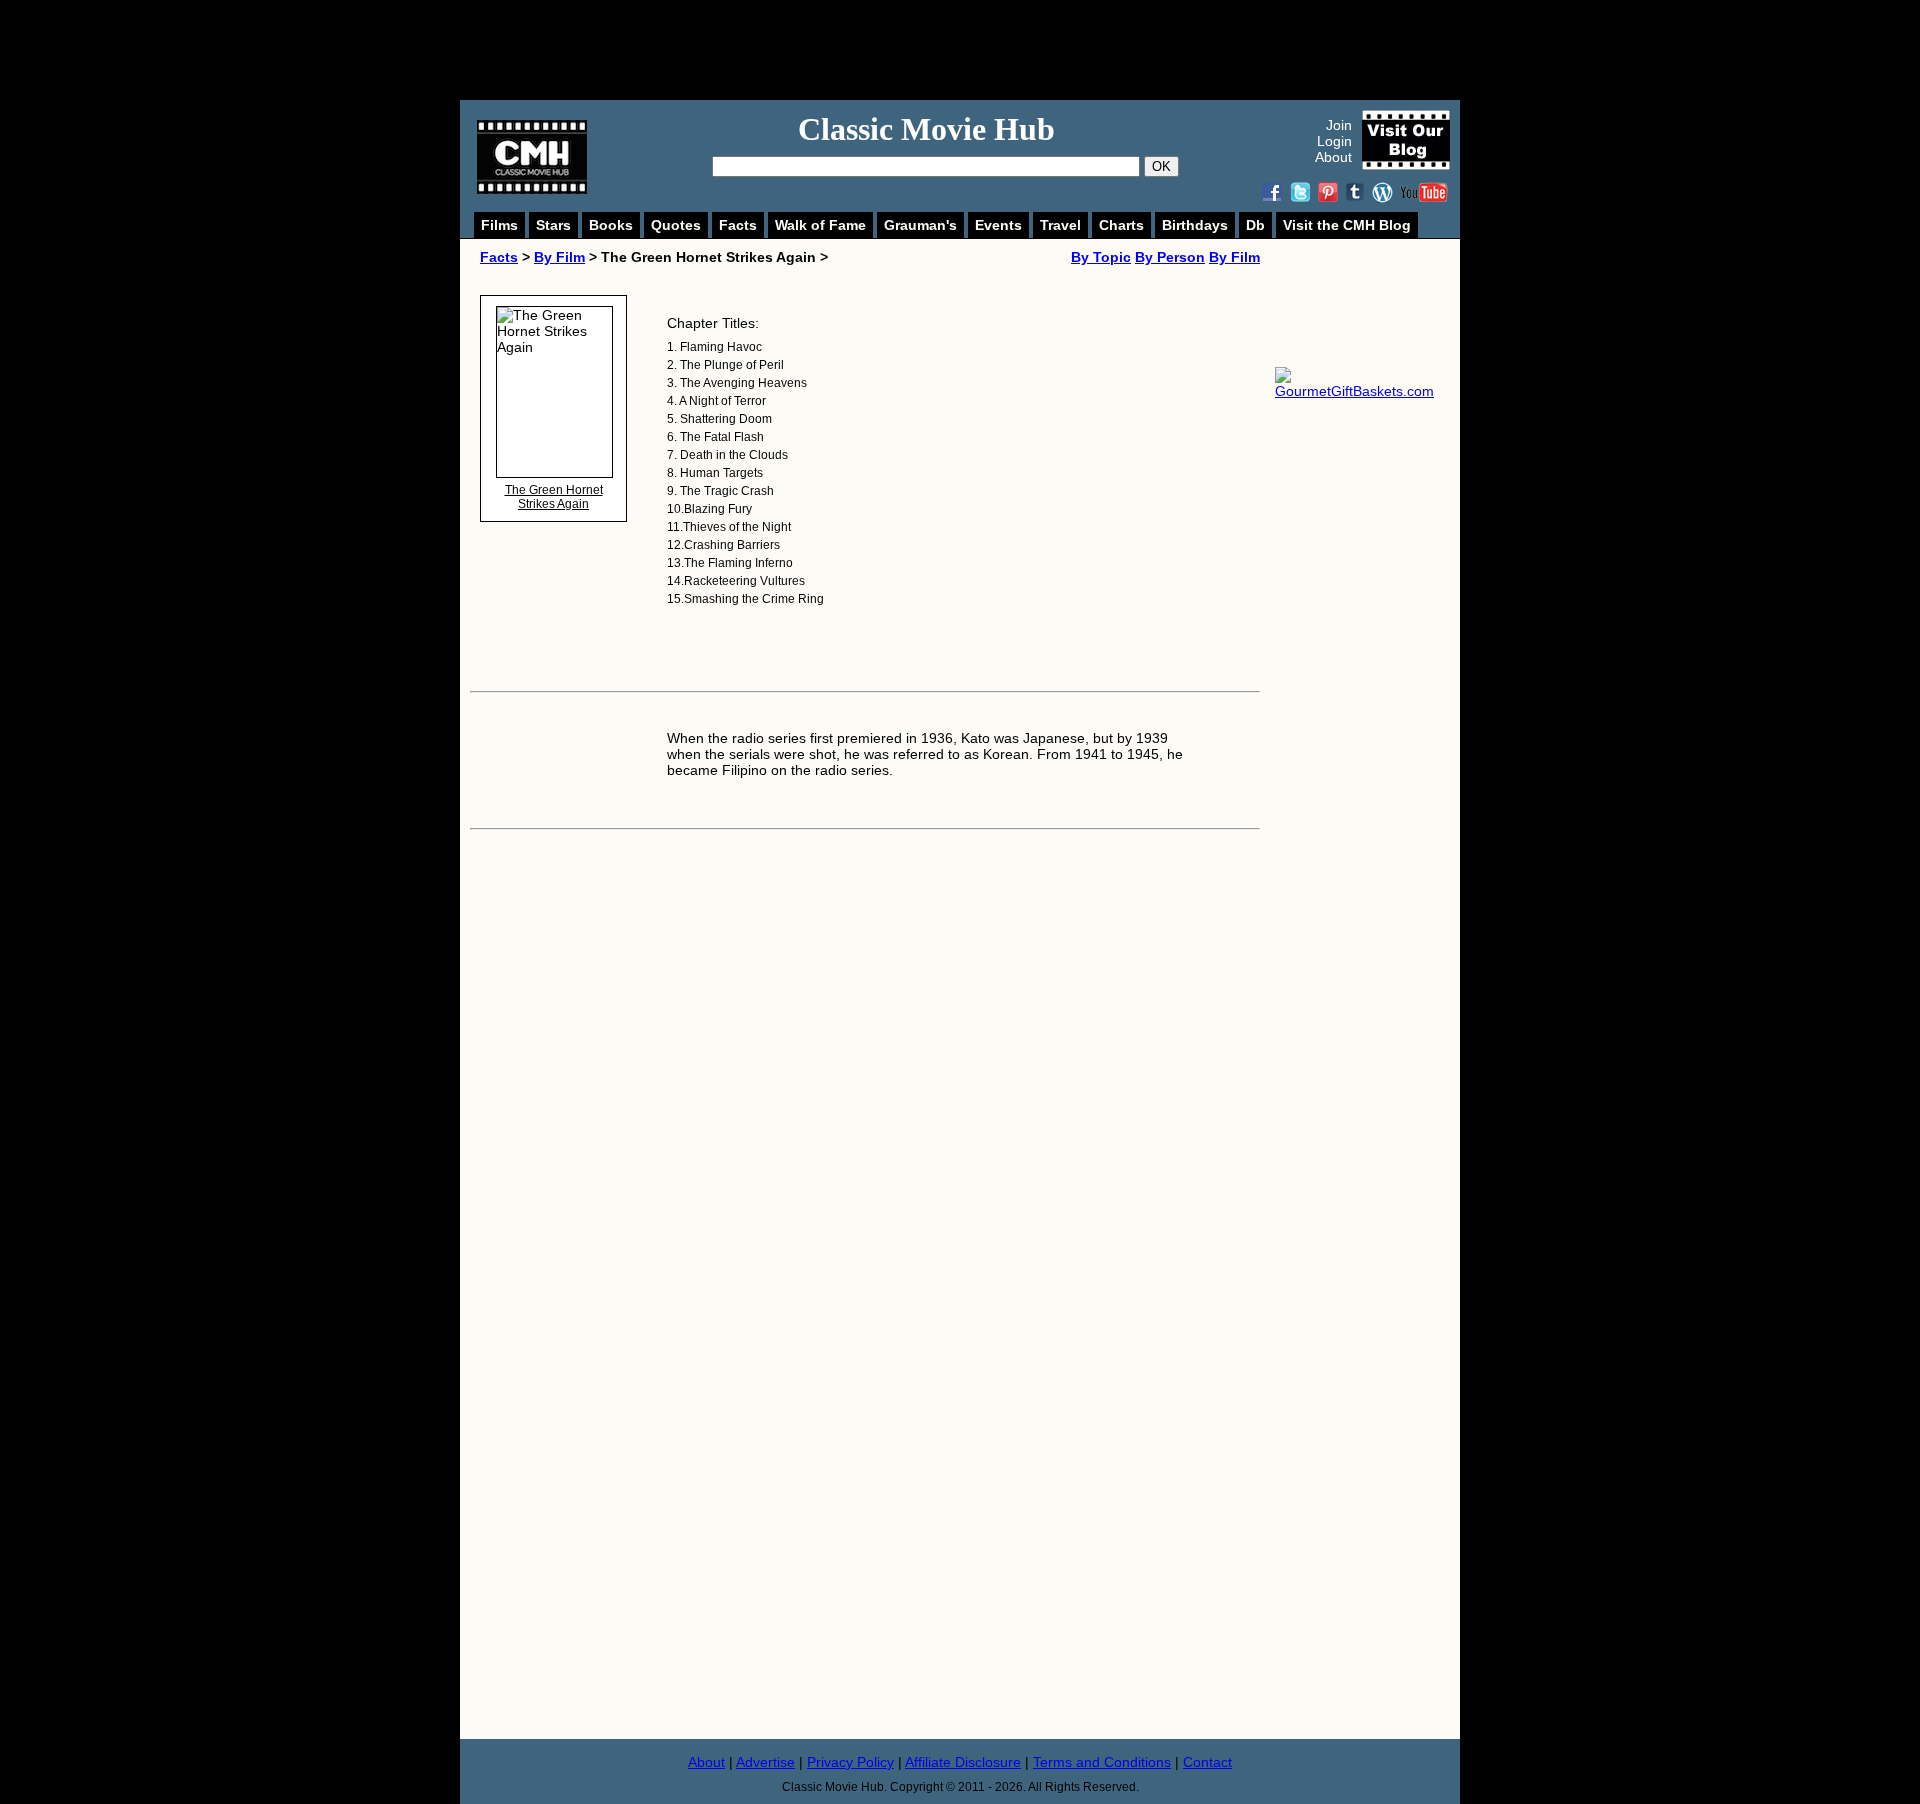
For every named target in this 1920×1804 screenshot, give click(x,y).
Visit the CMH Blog (1347, 225)
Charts (1121, 225)
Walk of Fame (820, 225)
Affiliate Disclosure (963, 1762)
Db (1255, 225)
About (1333, 157)
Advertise (765, 1762)
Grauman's (920, 225)
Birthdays (1195, 225)
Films (499, 225)
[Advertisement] (982, 50)
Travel (1060, 225)
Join (1339, 125)
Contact (1207, 1762)
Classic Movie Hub (926, 129)
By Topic (1101, 257)
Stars (553, 225)
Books (611, 225)
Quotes (676, 225)
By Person (1170, 257)
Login (1334, 141)
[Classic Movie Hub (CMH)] (532, 189)
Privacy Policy (850, 1762)
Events (998, 225)
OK (1161, 166)
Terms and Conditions (1102, 1762)
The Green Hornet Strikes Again (554, 497)
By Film (559, 257)
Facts (738, 225)
